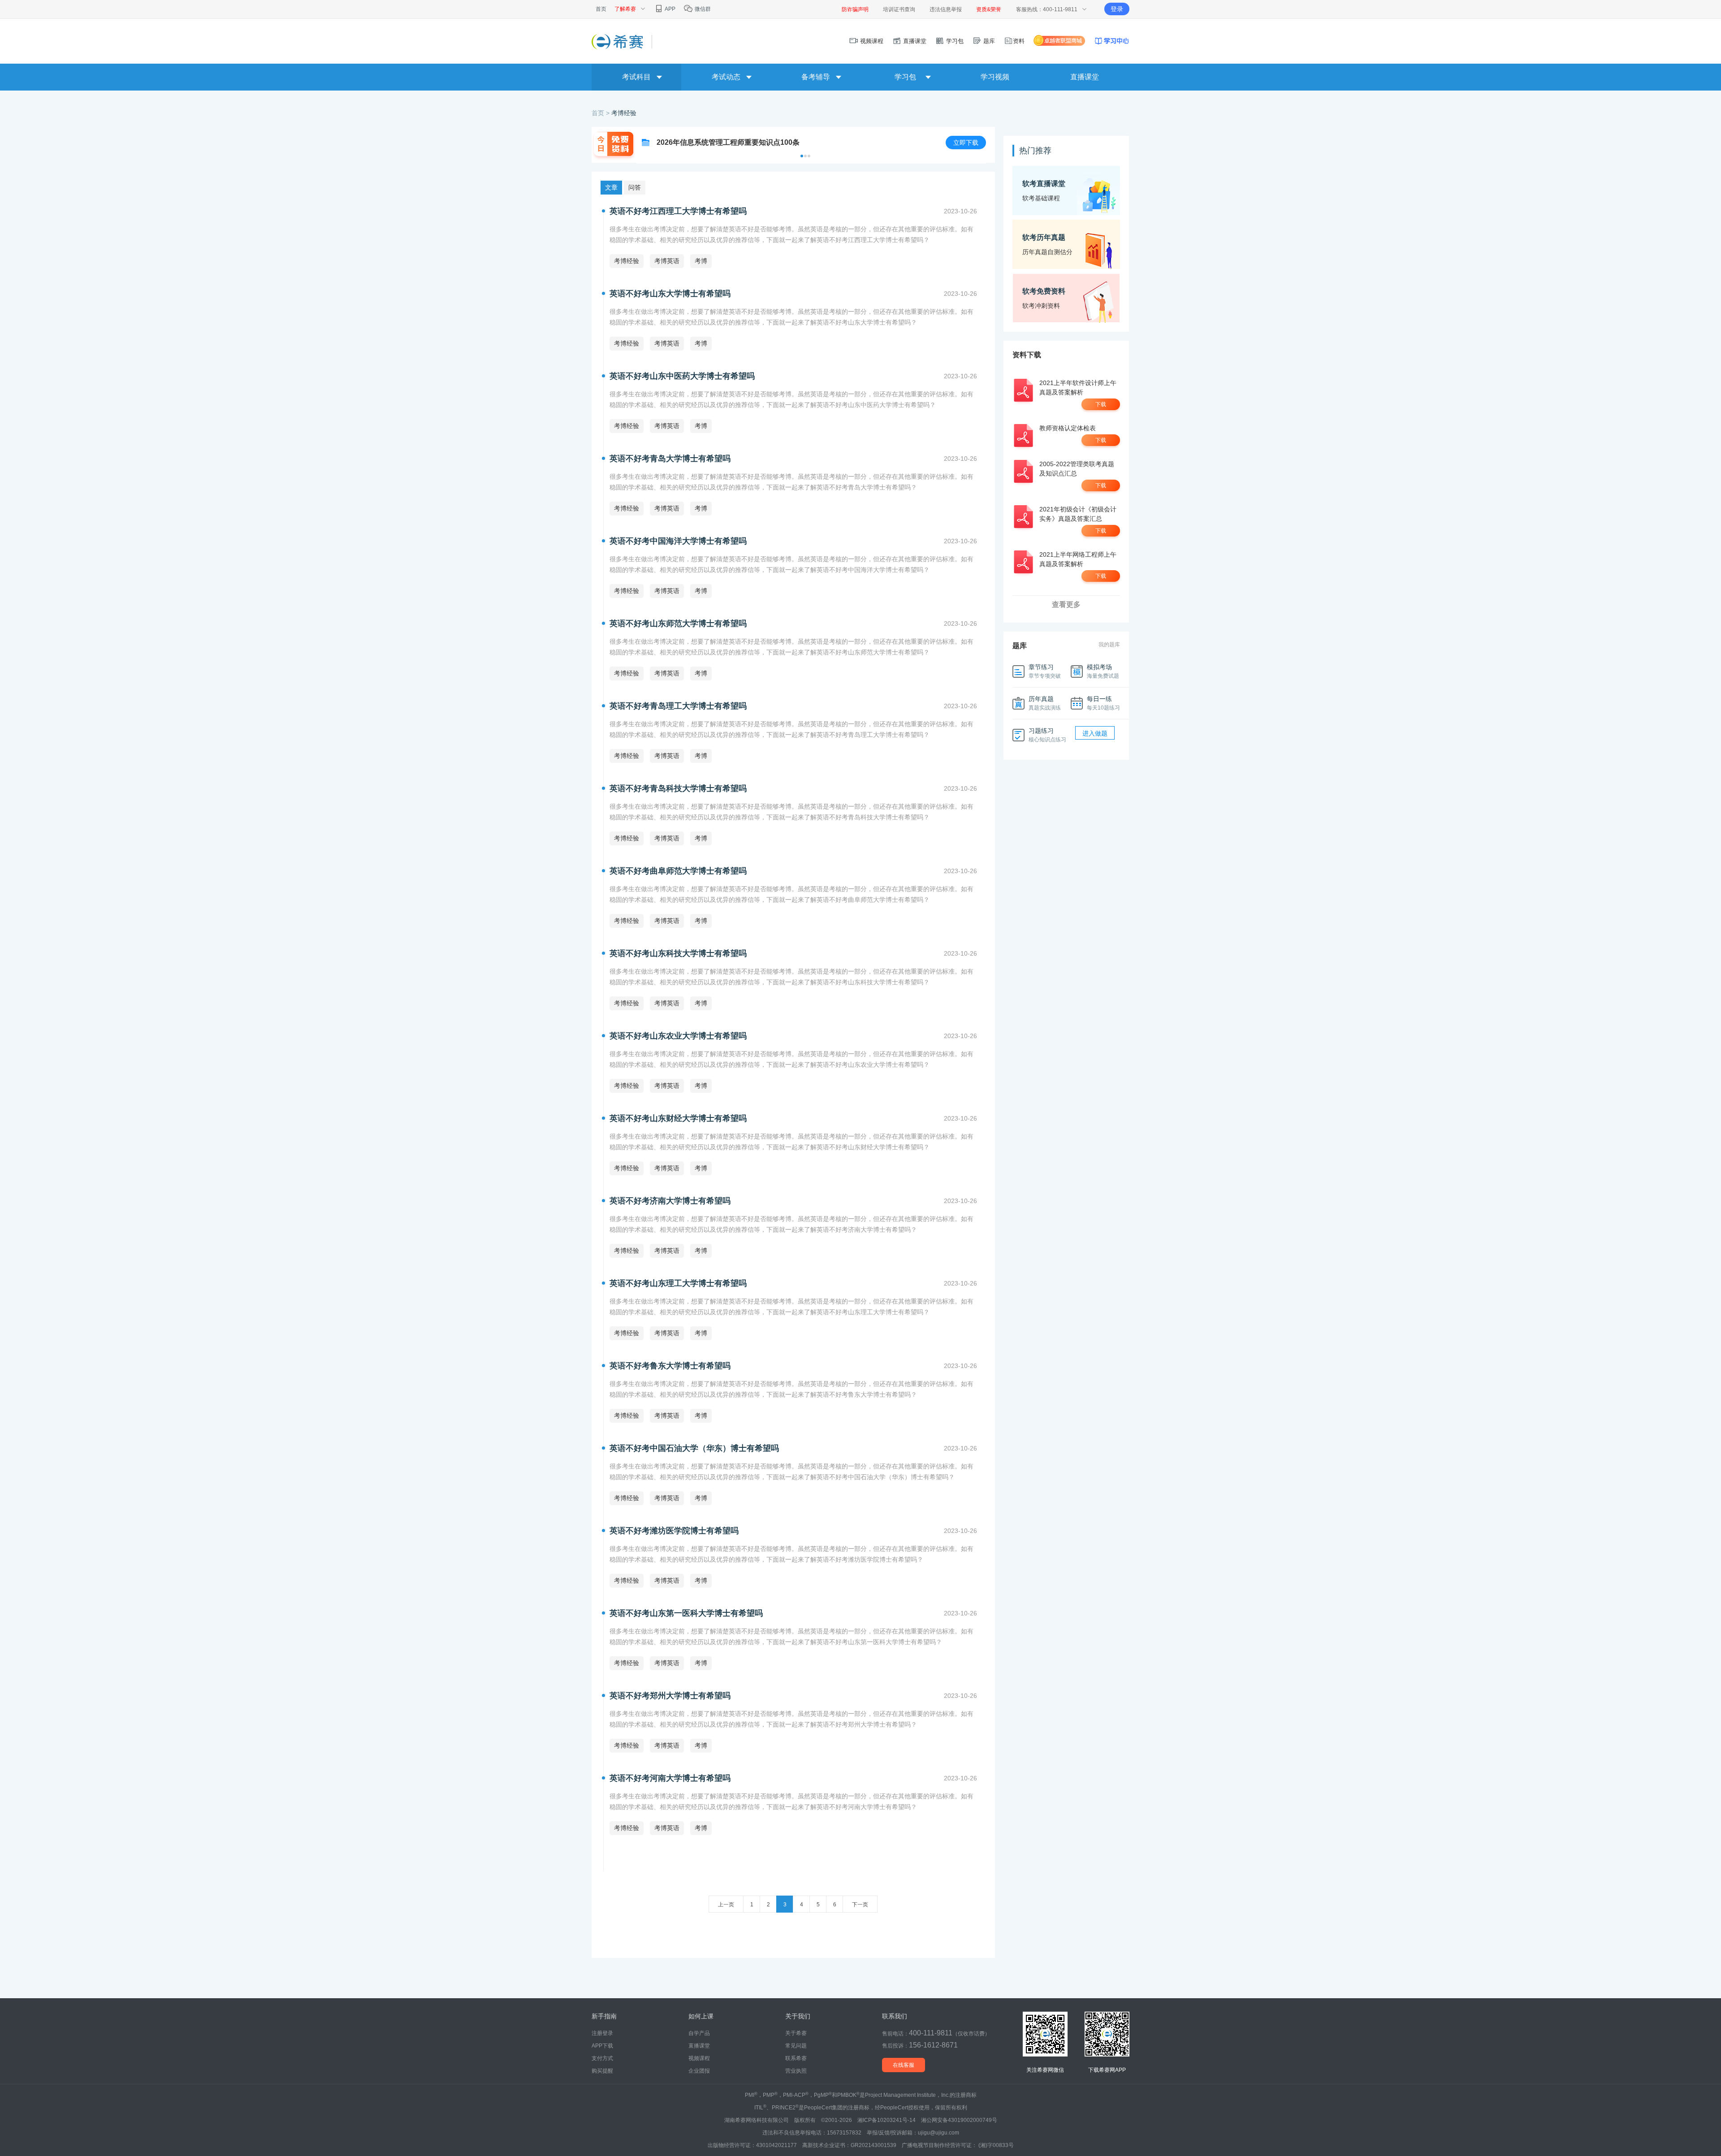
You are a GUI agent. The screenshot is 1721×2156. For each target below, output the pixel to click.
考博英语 (667, 261)
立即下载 (966, 143)
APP (670, 9)
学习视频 (995, 77)
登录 (1117, 9)
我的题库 (1109, 645)
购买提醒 (602, 2071)
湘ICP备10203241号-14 (886, 2120)
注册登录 (602, 2033)
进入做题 (1095, 733)
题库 (988, 41)
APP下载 (602, 2046)
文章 (611, 187)
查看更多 (1066, 604)
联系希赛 (796, 2058)
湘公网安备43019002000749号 (959, 2120)
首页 (601, 9)
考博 (701, 261)
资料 (1019, 41)
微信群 (702, 9)
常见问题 (796, 2046)
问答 (635, 187)
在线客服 (904, 2065)
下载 (1101, 404)
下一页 (860, 1905)
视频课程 (871, 41)
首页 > (601, 113)
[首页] (618, 41)
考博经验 (624, 113)
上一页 (726, 1905)
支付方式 (602, 2058)
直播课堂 (914, 41)
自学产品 (699, 2033)
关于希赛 (796, 2033)
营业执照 (796, 2071)
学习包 (954, 41)
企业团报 (699, 2071)
